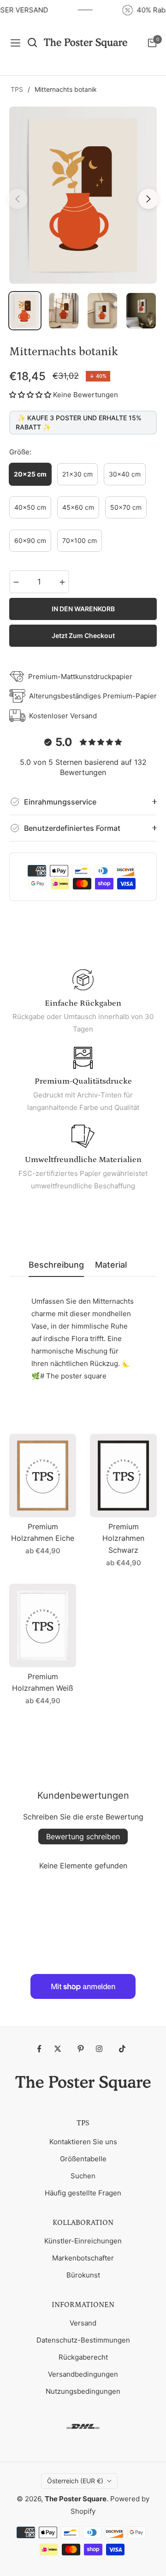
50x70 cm (126, 507)
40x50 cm (30, 507)
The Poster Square (76, 2499)
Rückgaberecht (83, 2357)
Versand (83, 2323)
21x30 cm (77, 474)
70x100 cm (80, 540)
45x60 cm (78, 507)
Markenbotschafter (83, 2258)
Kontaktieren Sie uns (83, 2142)
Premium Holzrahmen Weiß (43, 1682)
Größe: (20, 452)
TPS (17, 89)
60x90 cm (30, 540)
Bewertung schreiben (83, 1837)
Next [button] (148, 199)
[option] (83, 195)
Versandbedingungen (83, 2374)
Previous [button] (18, 199)
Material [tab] (111, 1265)
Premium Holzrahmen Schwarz (123, 1538)
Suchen (83, 2176)
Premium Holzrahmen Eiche (43, 1532)
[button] (30, 395)
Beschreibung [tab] (56, 1265)
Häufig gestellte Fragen (83, 2193)
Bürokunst (83, 2275)
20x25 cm (30, 474)
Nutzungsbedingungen (83, 2391)
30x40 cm (125, 474)
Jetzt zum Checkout (83, 635)
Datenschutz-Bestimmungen (83, 2340)
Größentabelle (83, 2159)
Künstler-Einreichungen (83, 2241)
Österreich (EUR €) (75, 2481)
